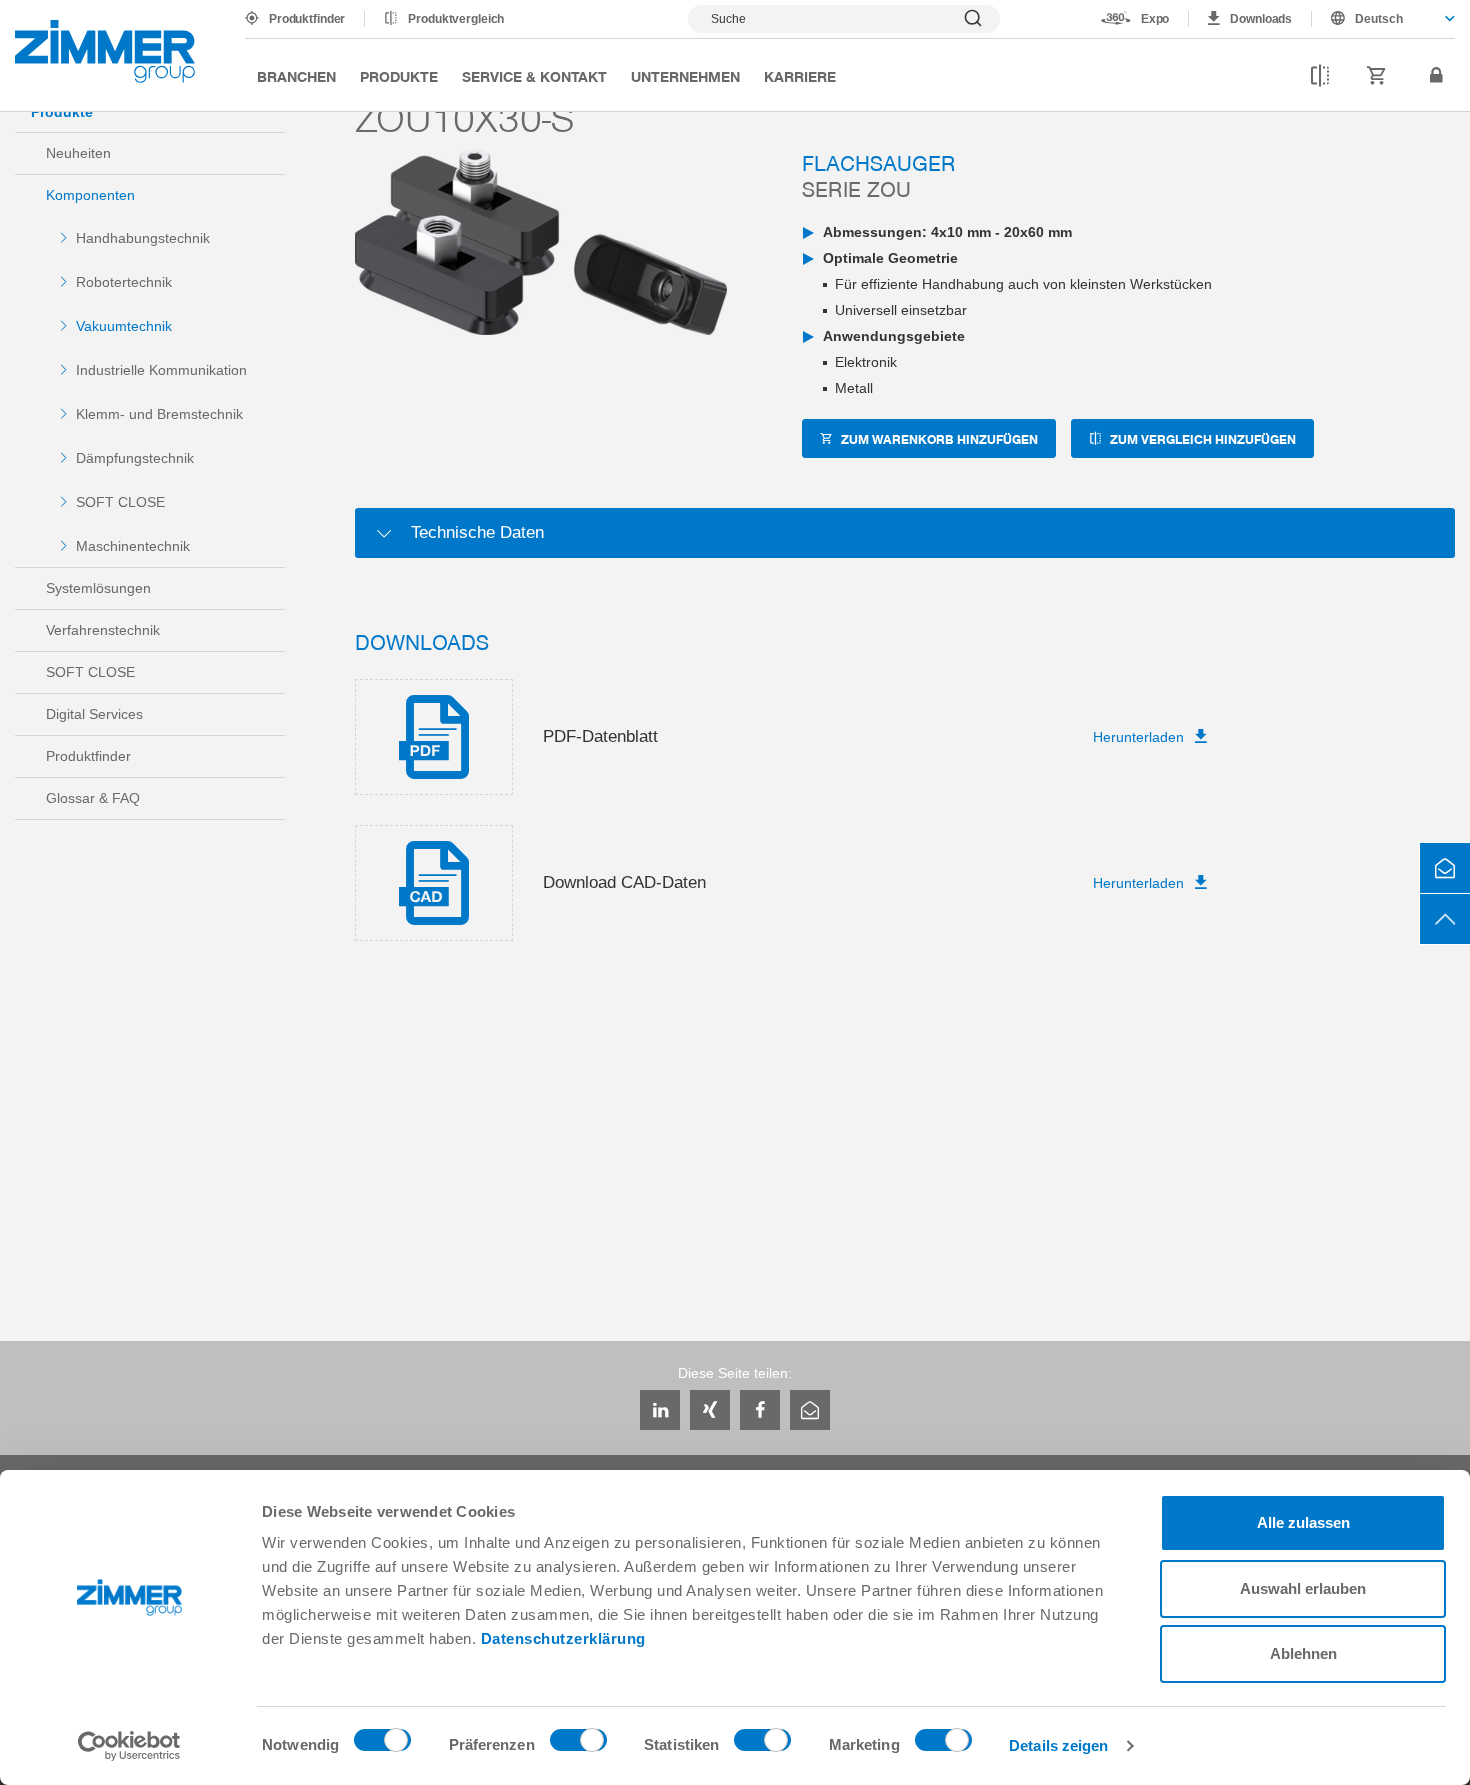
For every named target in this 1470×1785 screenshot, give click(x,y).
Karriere (800, 76)
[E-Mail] (810, 1410)
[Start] (105, 51)
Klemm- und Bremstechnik (159, 414)
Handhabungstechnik (143, 238)
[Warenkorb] (1377, 76)
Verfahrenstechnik (103, 630)
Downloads (1261, 19)
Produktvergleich (456, 19)
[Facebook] (760, 1410)
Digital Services (94, 714)
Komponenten (90, 195)
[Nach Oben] (1445, 919)
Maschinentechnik (133, 546)
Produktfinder (307, 19)
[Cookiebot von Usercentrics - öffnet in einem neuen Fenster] (129, 1746)
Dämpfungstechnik (135, 458)
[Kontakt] (1445, 868)
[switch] (578, 1745)
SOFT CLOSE (120, 502)
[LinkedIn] (660, 1410)
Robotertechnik (124, 282)
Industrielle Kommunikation (161, 370)
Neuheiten (78, 153)
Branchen (296, 76)
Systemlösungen (98, 588)
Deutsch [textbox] (1379, 19)
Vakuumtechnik (124, 326)
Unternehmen (685, 76)
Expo (1155, 19)
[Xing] (710, 1410)
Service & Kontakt (534, 76)
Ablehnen (1303, 1653)
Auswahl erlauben (1303, 1588)
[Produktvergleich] (1320, 76)
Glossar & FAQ (93, 798)
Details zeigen (1058, 1745)
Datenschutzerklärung (563, 1638)
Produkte (399, 76)
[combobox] (1383, 19)
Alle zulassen (1303, 1522)
